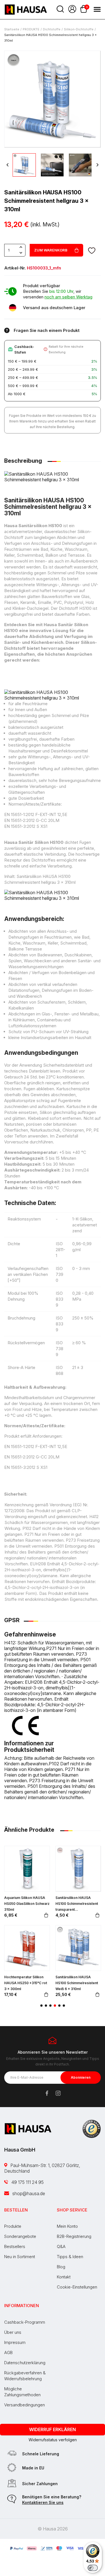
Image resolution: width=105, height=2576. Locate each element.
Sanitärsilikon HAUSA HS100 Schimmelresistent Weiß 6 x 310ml (77, 1983)
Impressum (15, 2342)
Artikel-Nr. (15, 268)
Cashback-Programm (25, 2322)
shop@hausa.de (28, 2193)
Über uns (13, 2332)
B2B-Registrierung (74, 2236)
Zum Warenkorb (51, 250)
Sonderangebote (20, 2236)
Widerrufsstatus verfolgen (53, 2440)
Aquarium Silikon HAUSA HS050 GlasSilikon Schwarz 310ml (27, 1904)
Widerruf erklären (53, 2429)
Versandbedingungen (25, 2405)
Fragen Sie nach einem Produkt (47, 330)
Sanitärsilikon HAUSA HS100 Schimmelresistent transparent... (77, 1904)
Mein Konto (67, 2226)
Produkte (13, 2226)
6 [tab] (64, 2006)
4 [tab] (55, 2006)
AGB (8, 2353)
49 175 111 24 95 (27, 2182)
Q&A (61, 2246)
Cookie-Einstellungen (77, 2287)
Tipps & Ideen (70, 2257)
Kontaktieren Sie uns (43, 2502)
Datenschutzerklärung (25, 2363)
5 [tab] (59, 2006)
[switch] (93, 2568)
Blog (61, 2267)
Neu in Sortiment (20, 2257)
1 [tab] (41, 2006)
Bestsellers (15, 2246)
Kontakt (64, 2277)
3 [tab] (50, 2006)
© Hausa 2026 (53, 2529)
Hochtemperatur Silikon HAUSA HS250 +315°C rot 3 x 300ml (26, 1983)
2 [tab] (46, 2006)
